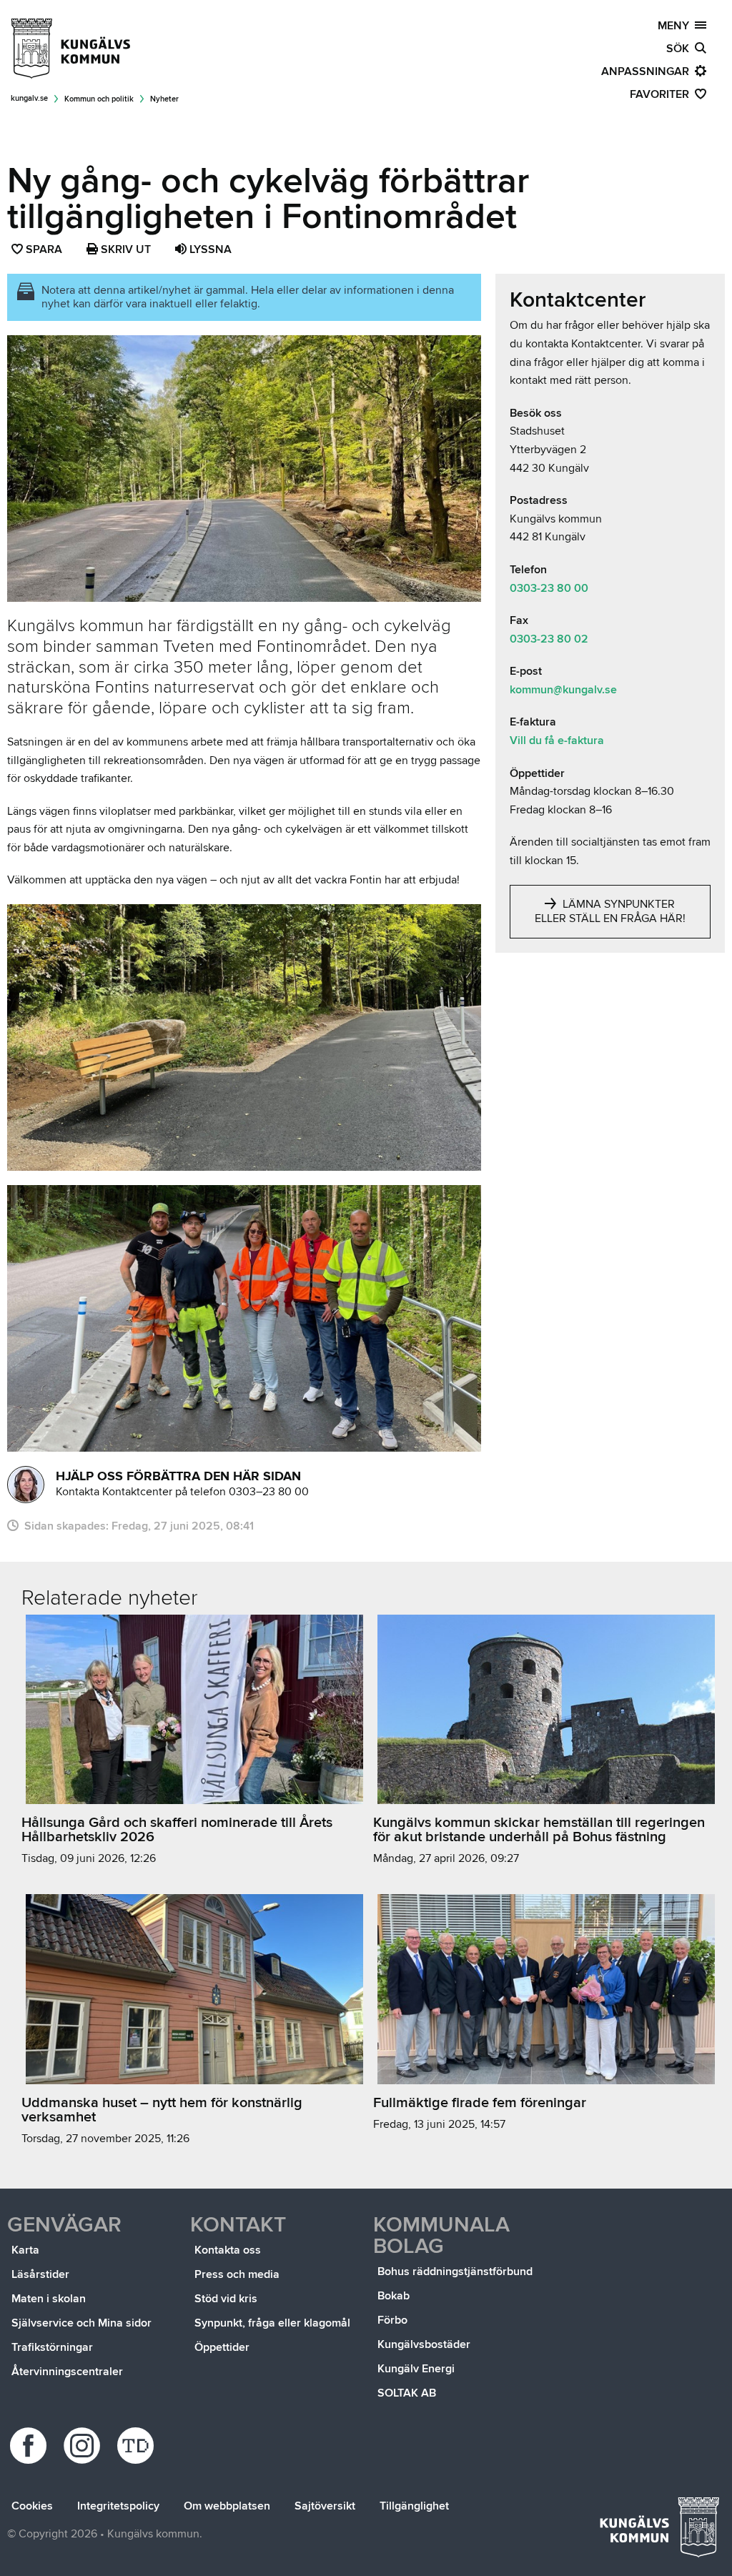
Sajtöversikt (325, 2506)
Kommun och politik (99, 99)
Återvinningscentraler (67, 2372)
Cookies (32, 2506)
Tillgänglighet (414, 2506)
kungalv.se (29, 98)
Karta (25, 2250)
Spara (45, 251)
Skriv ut (124, 249)
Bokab (394, 2296)
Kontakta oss (228, 2250)
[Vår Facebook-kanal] (30, 2446)
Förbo (392, 2320)
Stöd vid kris (226, 2299)
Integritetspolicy (118, 2506)
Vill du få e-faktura (557, 740)
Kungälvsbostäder (424, 2344)
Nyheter (164, 99)
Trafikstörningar (52, 2347)
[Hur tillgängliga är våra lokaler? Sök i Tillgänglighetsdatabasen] (138, 2446)
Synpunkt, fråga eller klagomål (272, 2323)
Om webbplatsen (227, 2506)
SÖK (681, 49)
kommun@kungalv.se (563, 690)
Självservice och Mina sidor (81, 2323)
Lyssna (209, 249)
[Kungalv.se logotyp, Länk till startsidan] (71, 49)
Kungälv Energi (416, 2369)
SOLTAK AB (407, 2393)
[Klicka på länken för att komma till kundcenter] (26, 1485)
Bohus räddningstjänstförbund (455, 2272)
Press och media (237, 2274)
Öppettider (222, 2347)
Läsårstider (40, 2274)
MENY (676, 26)
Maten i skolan (49, 2299)
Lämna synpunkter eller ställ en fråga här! (610, 911)
